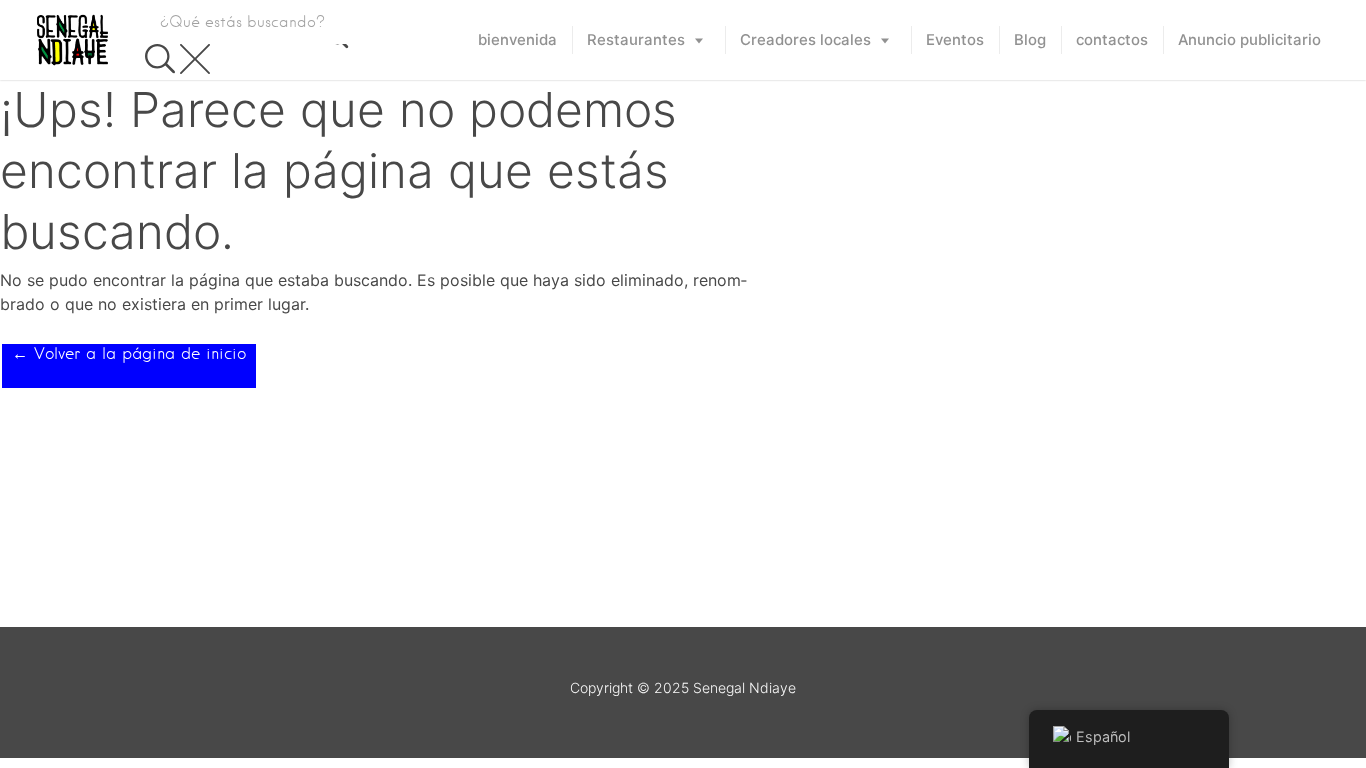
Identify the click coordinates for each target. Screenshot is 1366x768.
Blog (1030, 40)
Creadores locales (805, 40)
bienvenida (517, 40)
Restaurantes (636, 40)
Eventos (955, 40)
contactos (1112, 40)
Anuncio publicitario (1249, 40)
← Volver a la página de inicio (129, 353)
